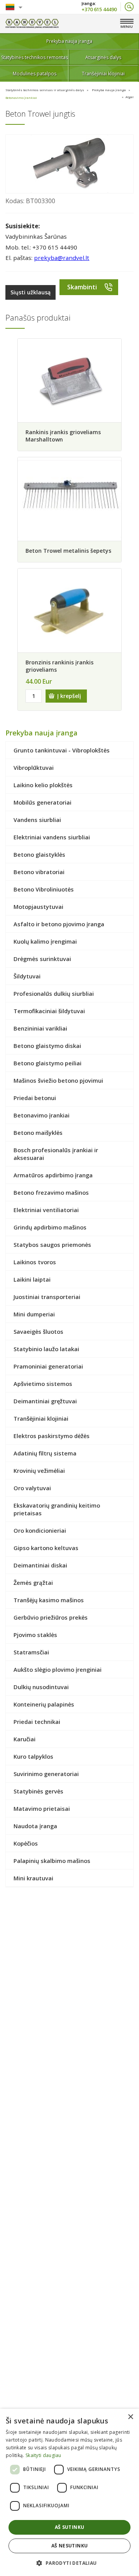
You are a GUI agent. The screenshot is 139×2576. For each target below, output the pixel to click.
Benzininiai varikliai (40, 1028)
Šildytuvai (27, 976)
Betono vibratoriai (39, 872)
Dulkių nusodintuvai (41, 1687)
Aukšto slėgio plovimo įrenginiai (58, 1669)
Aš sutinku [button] (70, 2527)
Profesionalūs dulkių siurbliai (54, 993)
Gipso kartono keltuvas (46, 1548)
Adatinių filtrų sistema (45, 1453)
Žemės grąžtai (33, 1583)
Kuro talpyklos (33, 1756)
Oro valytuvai (32, 1488)
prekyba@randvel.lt (62, 258)
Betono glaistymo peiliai (47, 1063)
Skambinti (82, 287)
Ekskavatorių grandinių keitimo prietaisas (57, 1509)
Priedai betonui (35, 1098)
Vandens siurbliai (37, 820)
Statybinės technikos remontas (35, 57)
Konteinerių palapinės (44, 1704)
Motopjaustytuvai (38, 907)
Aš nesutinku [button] (70, 2546)
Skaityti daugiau (43, 2455)
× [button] (130, 2417)
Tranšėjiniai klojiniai (103, 74)
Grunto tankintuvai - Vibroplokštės (62, 750)
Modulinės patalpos (35, 74)
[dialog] (69, 2492)
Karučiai (25, 1739)
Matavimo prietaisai (42, 1808)
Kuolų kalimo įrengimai (45, 941)
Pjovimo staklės (35, 1635)
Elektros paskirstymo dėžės (52, 1436)
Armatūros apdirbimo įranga (53, 1175)
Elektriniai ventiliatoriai (46, 1210)
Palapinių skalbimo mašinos (52, 1861)
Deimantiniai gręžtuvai (45, 1401)
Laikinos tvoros (35, 1262)
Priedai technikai (37, 1722)
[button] (69, 2563)
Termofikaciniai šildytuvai (49, 1011)
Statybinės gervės (38, 1791)
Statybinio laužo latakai (46, 1349)
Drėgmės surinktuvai (42, 959)
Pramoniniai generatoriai (48, 1366)
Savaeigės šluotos (38, 1331)
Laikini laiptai (32, 1279)
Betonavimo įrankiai (21, 98)
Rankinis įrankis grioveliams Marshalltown (63, 436)
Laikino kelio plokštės (43, 785)
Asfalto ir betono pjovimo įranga (59, 924)
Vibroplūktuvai (34, 768)
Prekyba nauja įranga (69, 41)
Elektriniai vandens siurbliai (52, 837)
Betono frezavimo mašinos (51, 1192)
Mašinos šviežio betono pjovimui (58, 1080)
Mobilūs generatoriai (42, 802)
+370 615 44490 (99, 9)
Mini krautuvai (33, 1878)
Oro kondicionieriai (40, 1530)
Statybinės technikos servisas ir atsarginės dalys (45, 90)
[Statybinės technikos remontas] (32, 24)
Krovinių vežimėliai (39, 1471)
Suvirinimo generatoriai (46, 1774)
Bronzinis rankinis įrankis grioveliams (59, 666)
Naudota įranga (35, 1826)
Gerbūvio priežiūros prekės (51, 1617)
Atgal (130, 97)
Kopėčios (26, 1843)
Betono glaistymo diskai (47, 1046)
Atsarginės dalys (103, 57)
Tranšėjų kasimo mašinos (49, 1600)
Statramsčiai (31, 1652)
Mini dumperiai (34, 1314)
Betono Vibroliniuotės (44, 889)
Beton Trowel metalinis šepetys (68, 551)
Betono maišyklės (38, 1133)
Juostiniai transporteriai (47, 1297)
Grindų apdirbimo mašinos (50, 1227)
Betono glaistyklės (39, 854)
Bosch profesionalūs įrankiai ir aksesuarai (56, 1154)
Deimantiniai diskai (40, 1565)
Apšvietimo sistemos (43, 1384)
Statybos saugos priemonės (52, 1245)
